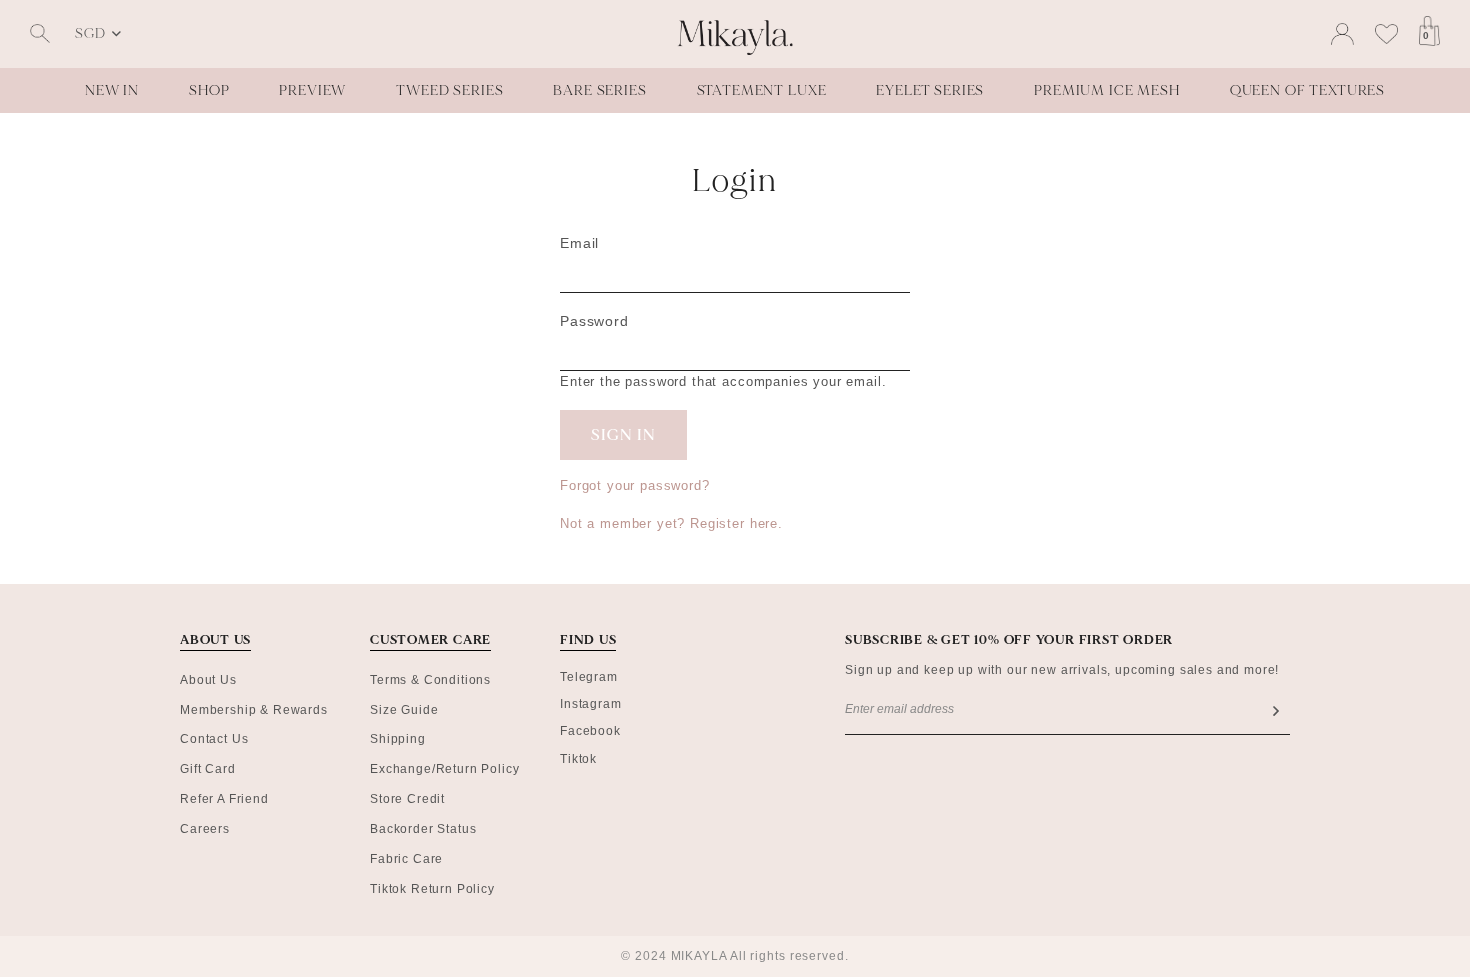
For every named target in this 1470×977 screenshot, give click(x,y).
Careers (205, 829)
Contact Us (214, 739)
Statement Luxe (762, 90)
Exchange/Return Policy (444, 769)
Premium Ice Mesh (1106, 90)
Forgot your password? (635, 485)
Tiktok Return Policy (432, 889)
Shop (209, 90)
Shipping (398, 739)
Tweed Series (449, 90)
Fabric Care (406, 859)
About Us (208, 680)
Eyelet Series (930, 90)
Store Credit (407, 799)
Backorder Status (423, 829)
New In (112, 90)
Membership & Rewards (254, 710)
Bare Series (599, 90)
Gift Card (208, 769)
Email (579, 243)
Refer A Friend (224, 799)
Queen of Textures (1307, 90)
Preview (312, 90)
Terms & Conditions (430, 680)
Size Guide (404, 710)
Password (594, 321)
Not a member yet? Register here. (671, 523)
